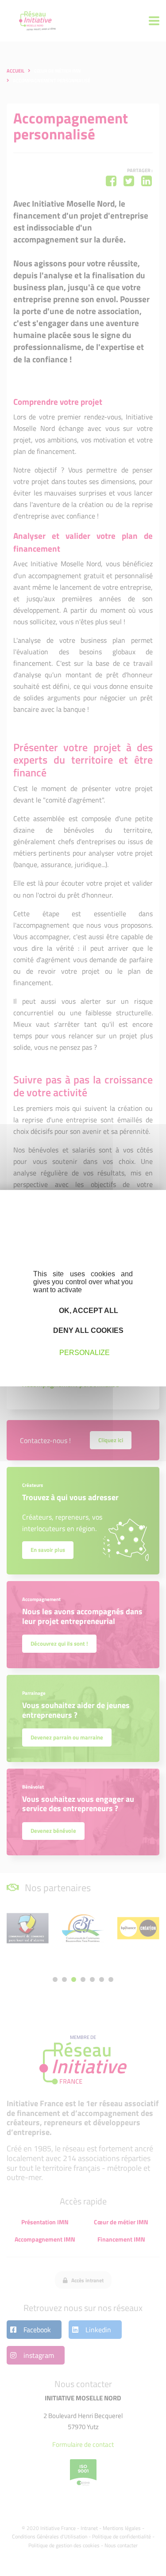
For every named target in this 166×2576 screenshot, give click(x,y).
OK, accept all (88, 1310)
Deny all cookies (87, 1330)
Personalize (85, 1353)
